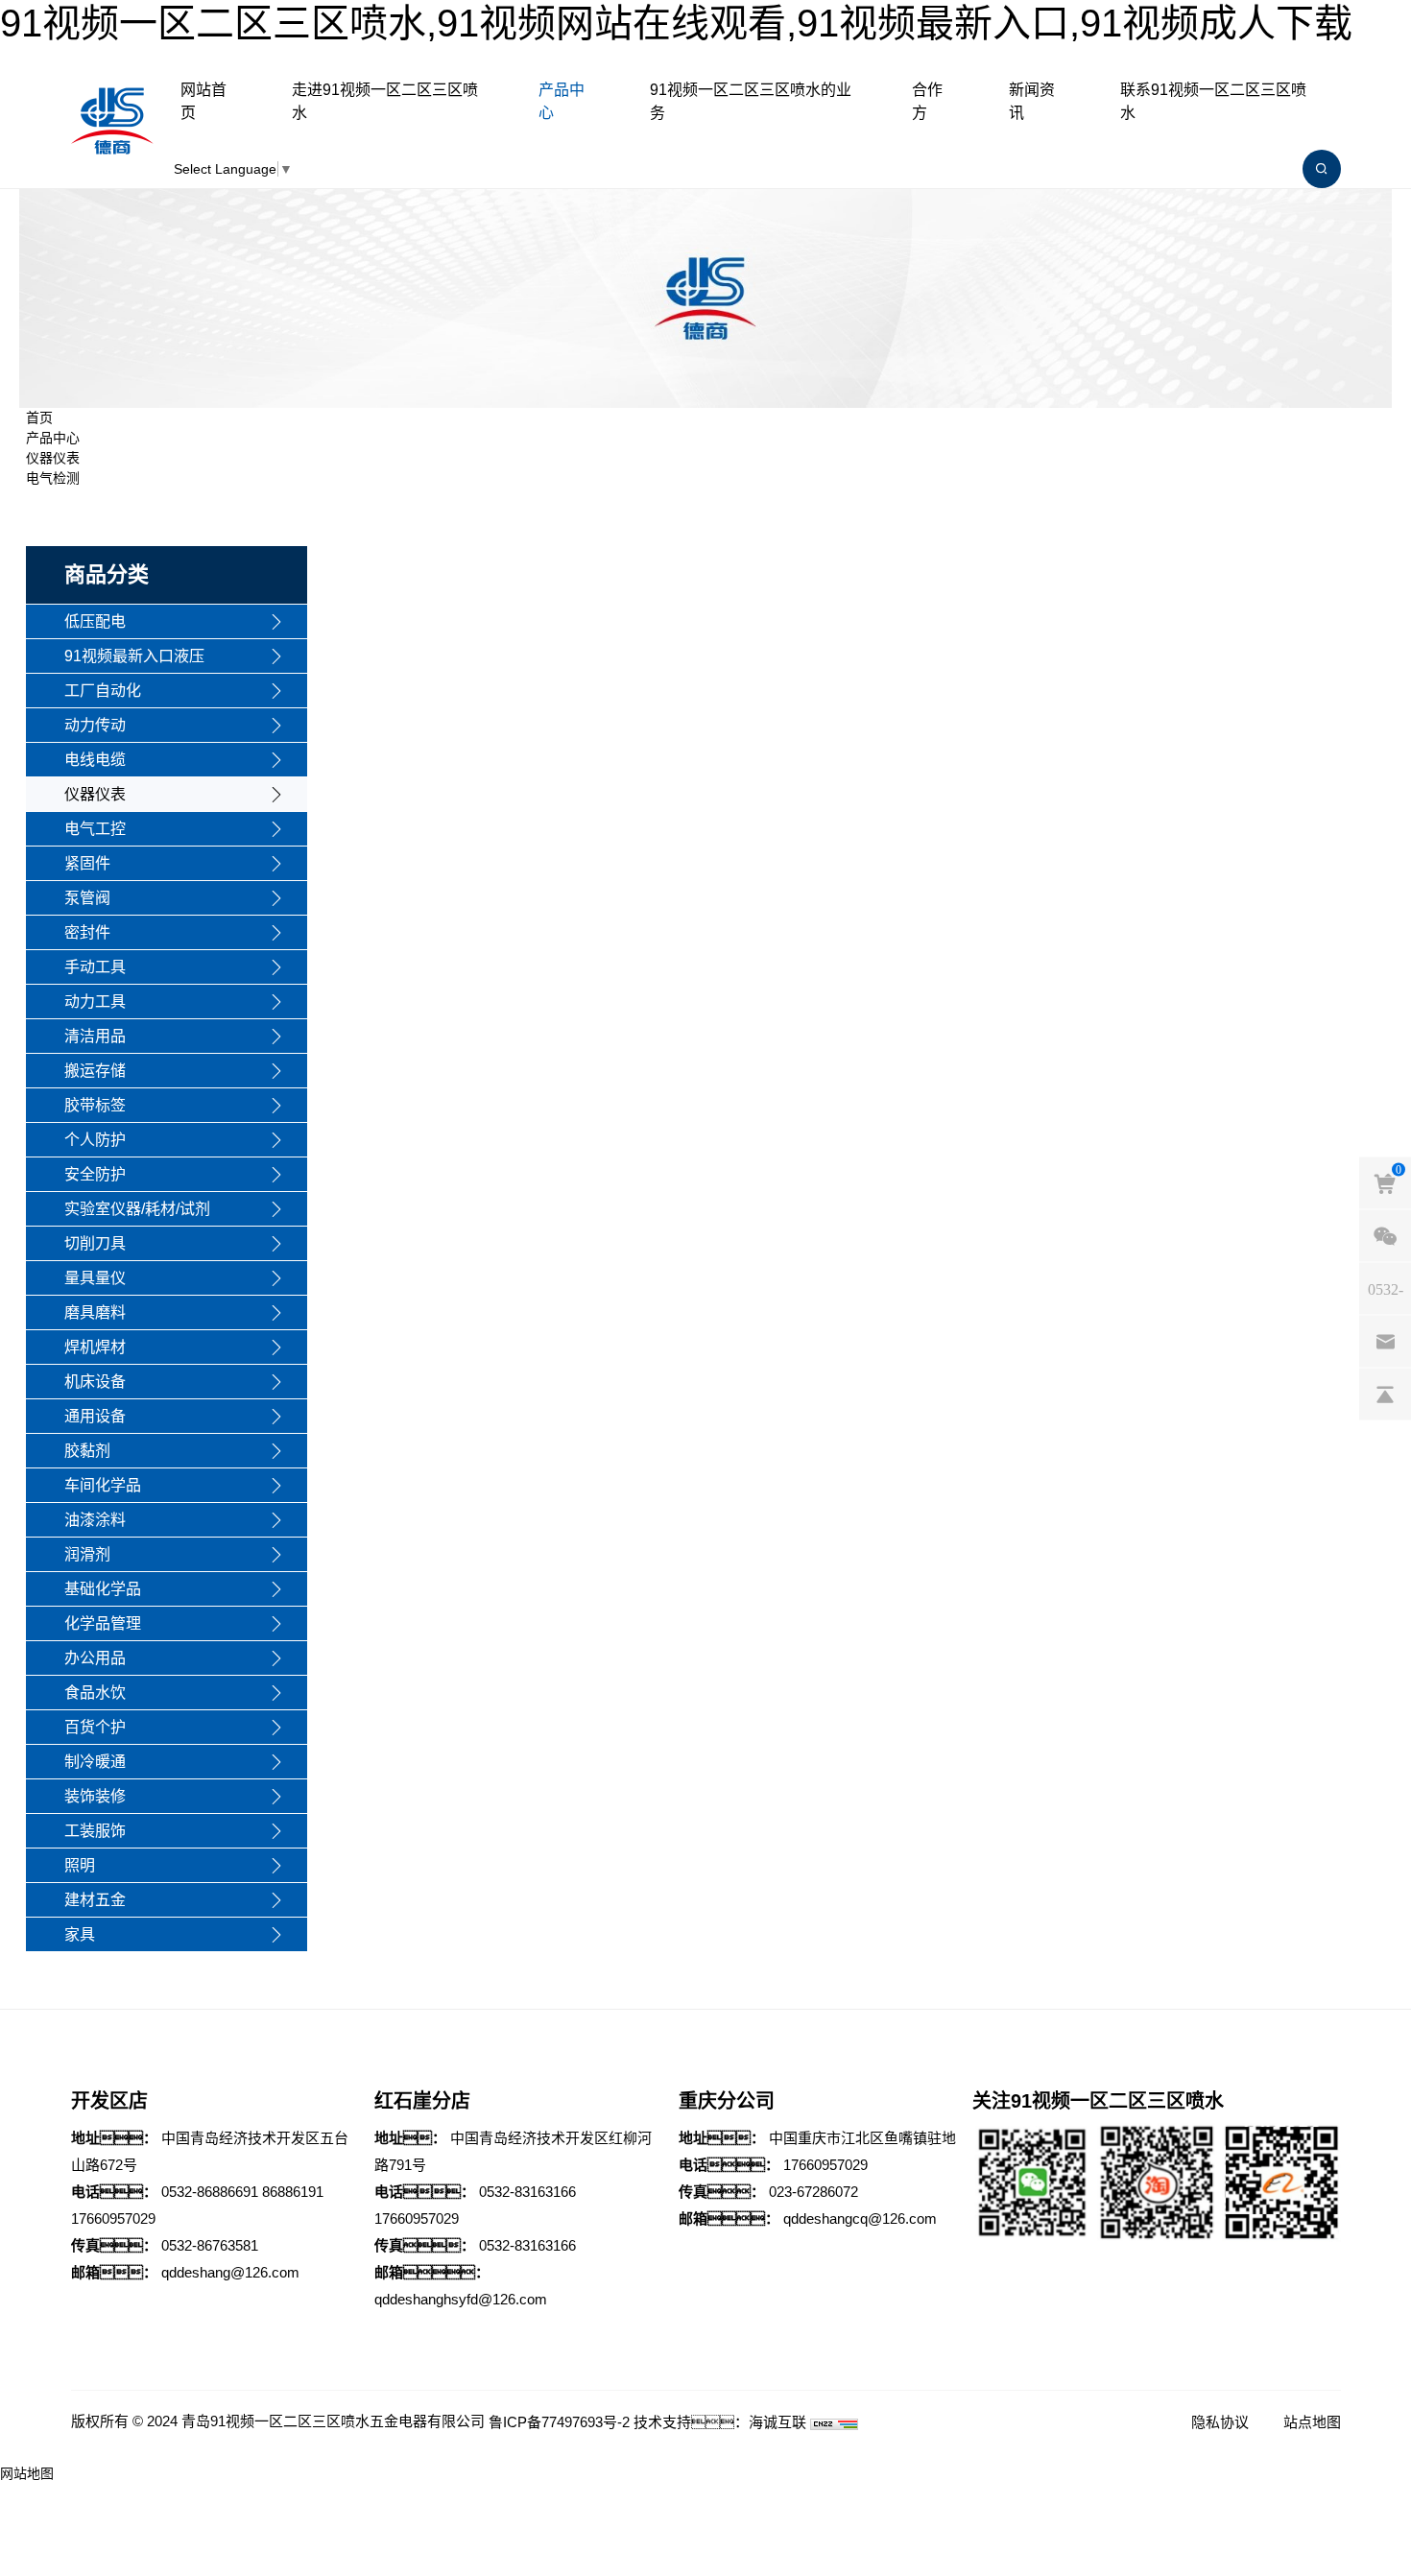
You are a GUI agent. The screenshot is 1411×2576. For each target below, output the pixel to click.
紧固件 (87, 863)
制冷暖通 (95, 1762)
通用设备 (95, 1416)
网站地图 (27, 2473)
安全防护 (95, 1174)
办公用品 (95, 1658)
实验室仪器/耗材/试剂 (137, 1209)
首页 (39, 417)
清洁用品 (95, 1036)
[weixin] (1385, 1236)
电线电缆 (95, 760)
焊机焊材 (95, 1347)
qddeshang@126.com (230, 2272)
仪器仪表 (53, 458)
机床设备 (95, 1382)
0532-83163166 (527, 2192)
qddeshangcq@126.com (860, 2218)
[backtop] (1385, 1395)
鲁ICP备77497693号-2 (559, 2422)
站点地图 (1312, 2422)
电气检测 (53, 478)
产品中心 (562, 101)
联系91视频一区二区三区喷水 (1213, 101)
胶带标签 (95, 1105)
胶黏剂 (87, 1451)
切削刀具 (95, 1243)
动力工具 (95, 1002)
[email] (1385, 1342)
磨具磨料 (95, 1312)
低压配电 (95, 621)
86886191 (293, 2192)
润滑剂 (87, 1554)
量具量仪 (95, 1278)
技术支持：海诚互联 (720, 2422)
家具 (80, 1934)
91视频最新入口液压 (134, 656)
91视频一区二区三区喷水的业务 (751, 101)
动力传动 (95, 725)
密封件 (87, 932)
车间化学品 (103, 1485)
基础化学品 (103, 1589)
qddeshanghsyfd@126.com (461, 2299)
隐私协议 (1220, 2422)
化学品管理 (103, 1623)
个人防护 (95, 1140)
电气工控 (95, 829)
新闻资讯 (1032, 101)
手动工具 (95, 967)
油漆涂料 (95, 1520)
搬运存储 (95, 1071)
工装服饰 (95, 1831)
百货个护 (95, 1727)
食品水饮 (95, 1693)
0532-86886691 (210, 2192)
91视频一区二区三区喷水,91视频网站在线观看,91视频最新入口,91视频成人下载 (676, 23)
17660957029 (113, 2218)
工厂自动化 (103, 691)
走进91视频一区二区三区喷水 (385, 101)
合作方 (927, 101)
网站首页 (203, 101)
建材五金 (95, 1900)
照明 (80, 1865)
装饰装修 (95, 1796)
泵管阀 (87, 898)
